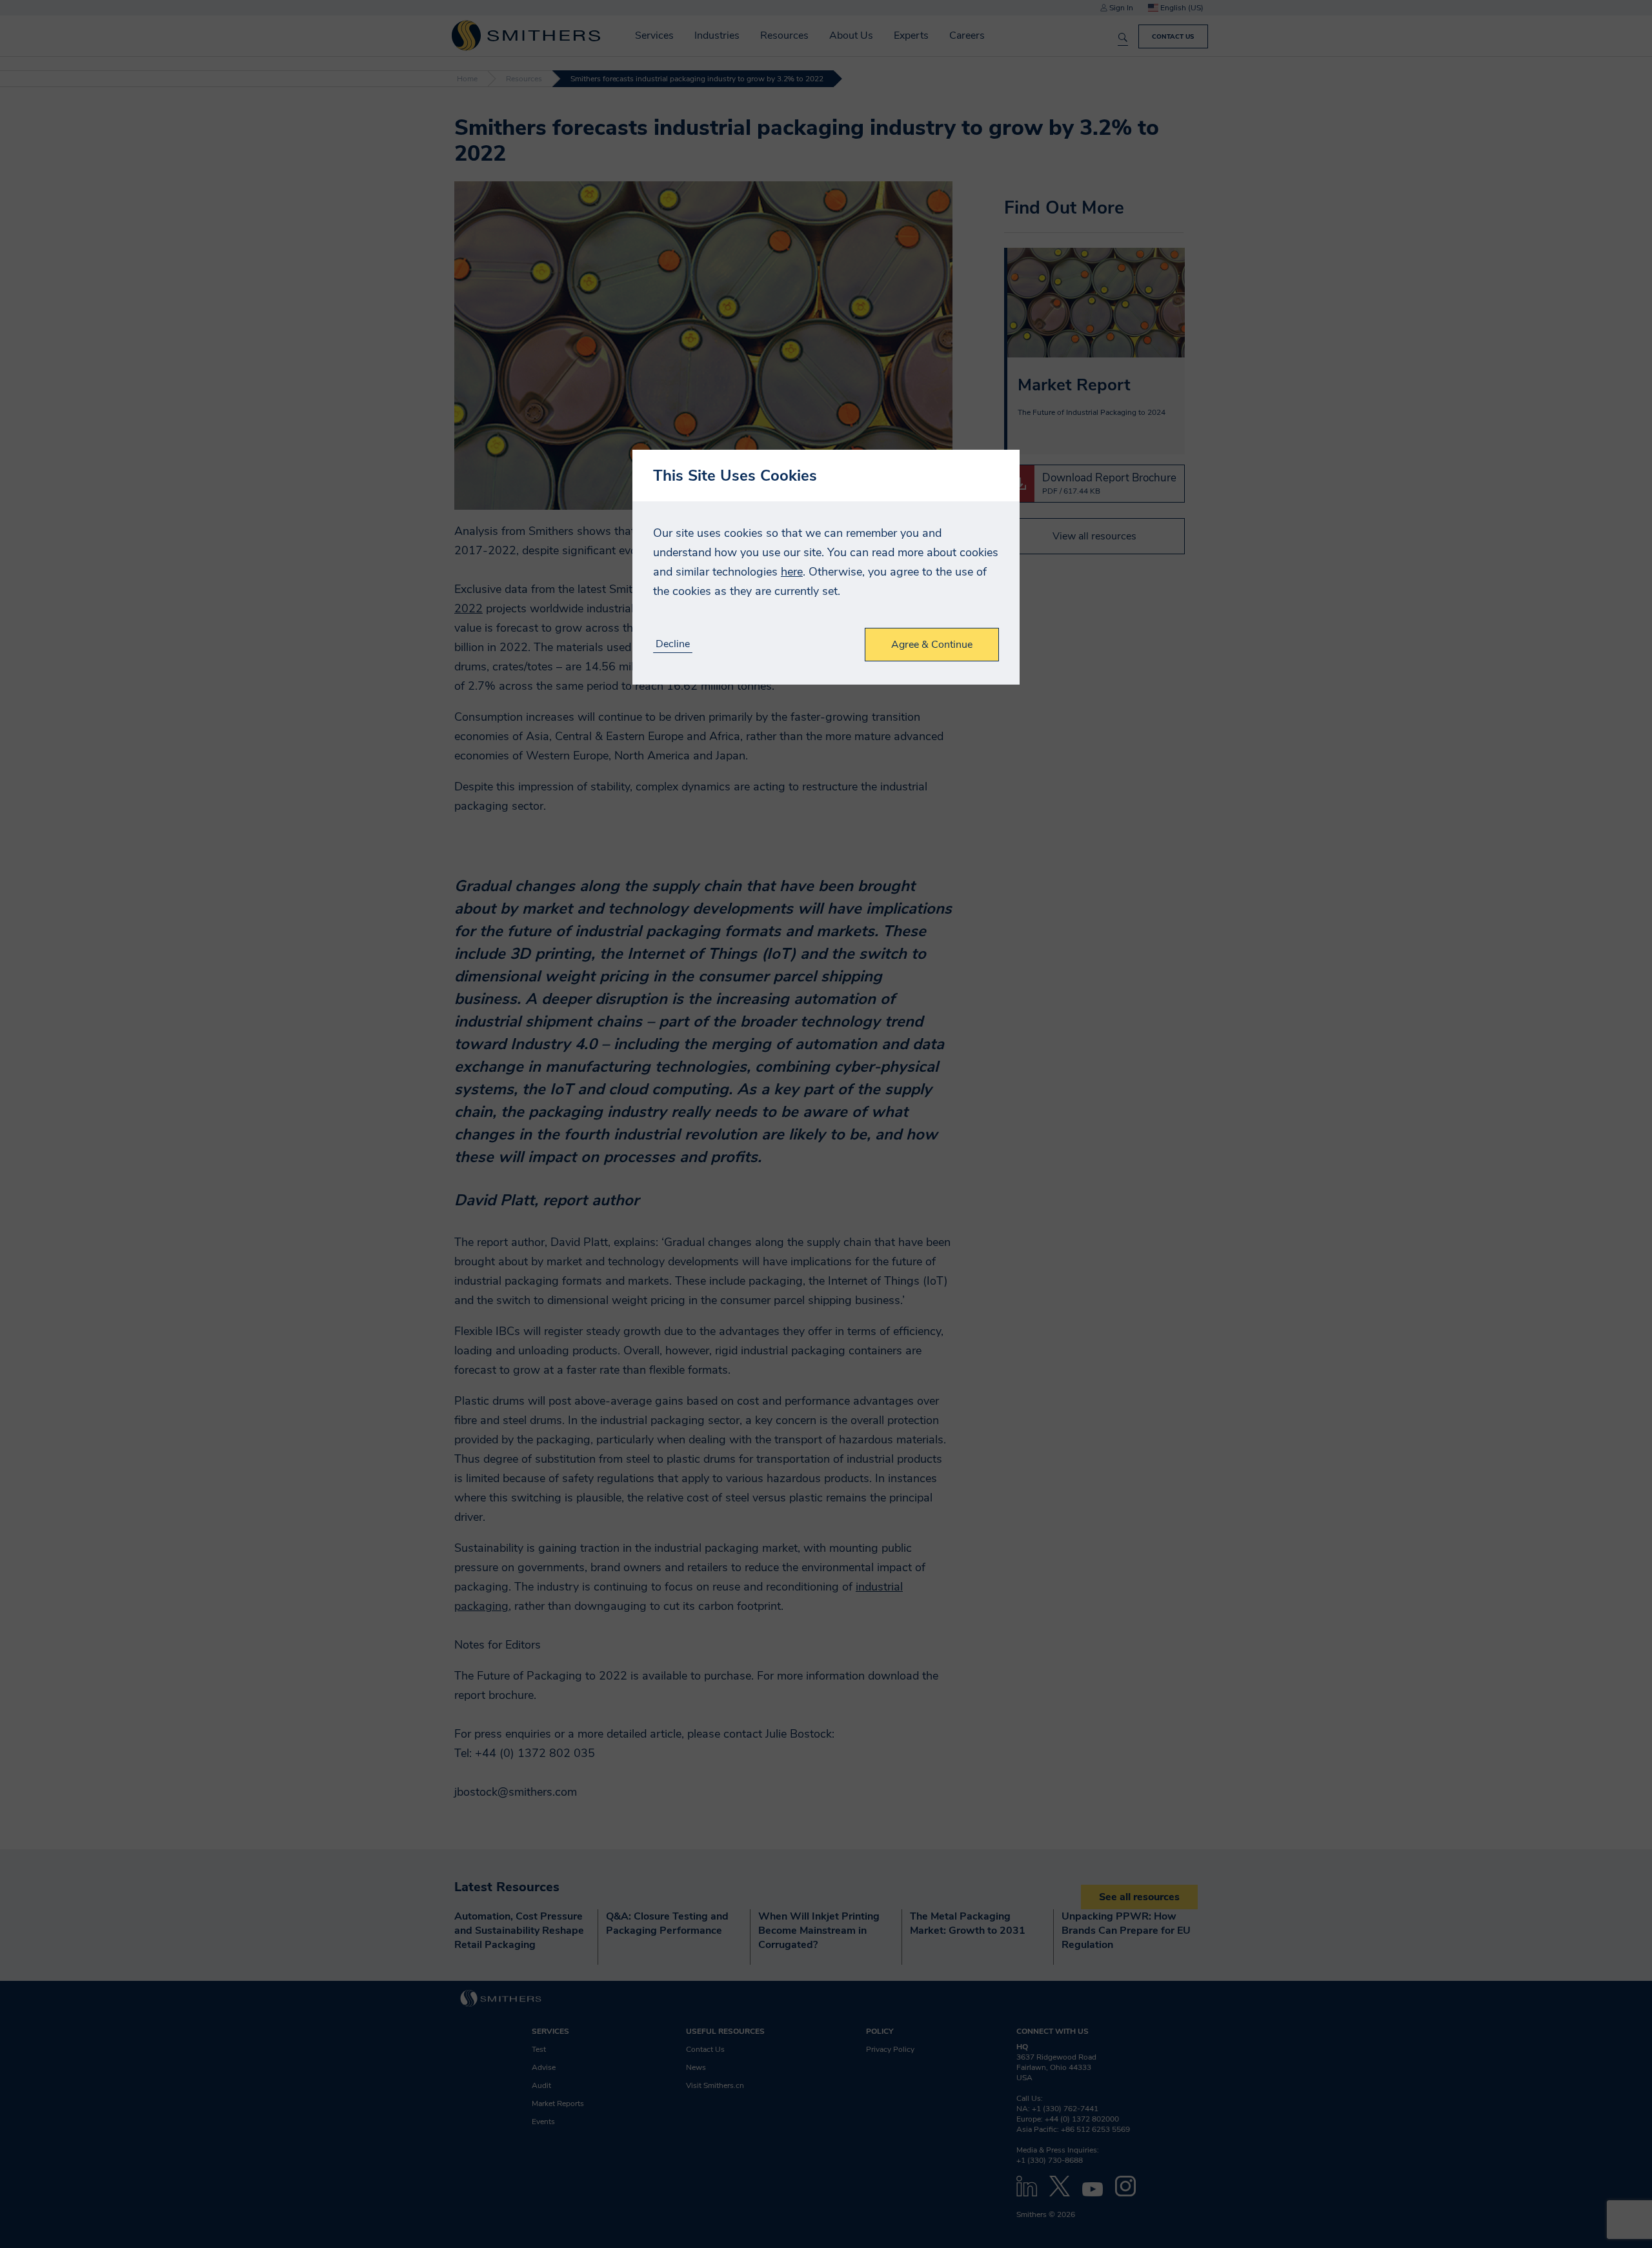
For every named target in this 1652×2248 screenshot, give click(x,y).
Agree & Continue (932, 645)
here (792, 572)
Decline (673, 644)
